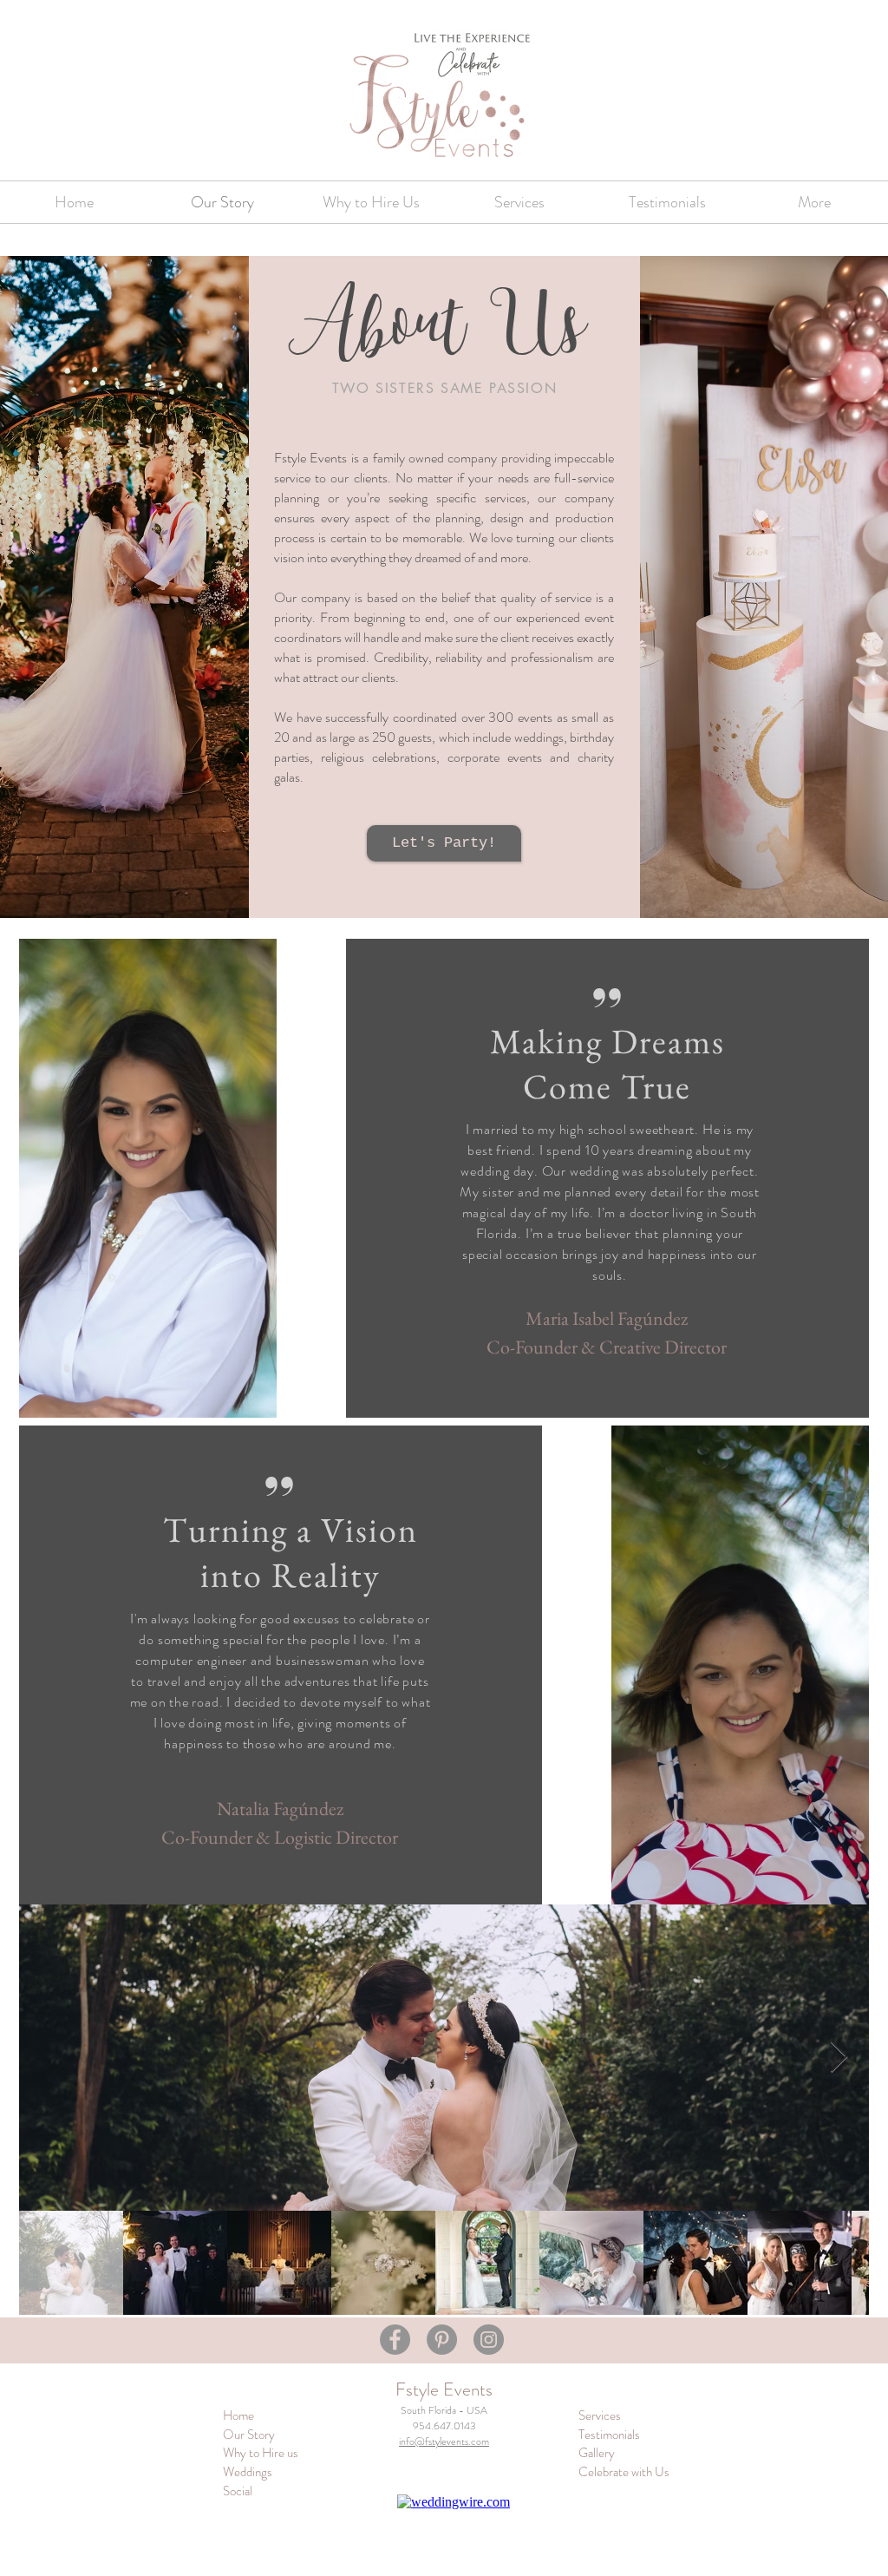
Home (238, 2415)
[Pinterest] (442, 2340)
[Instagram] (489, 2340)
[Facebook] (395, 2340)
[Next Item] (839, 2058)
